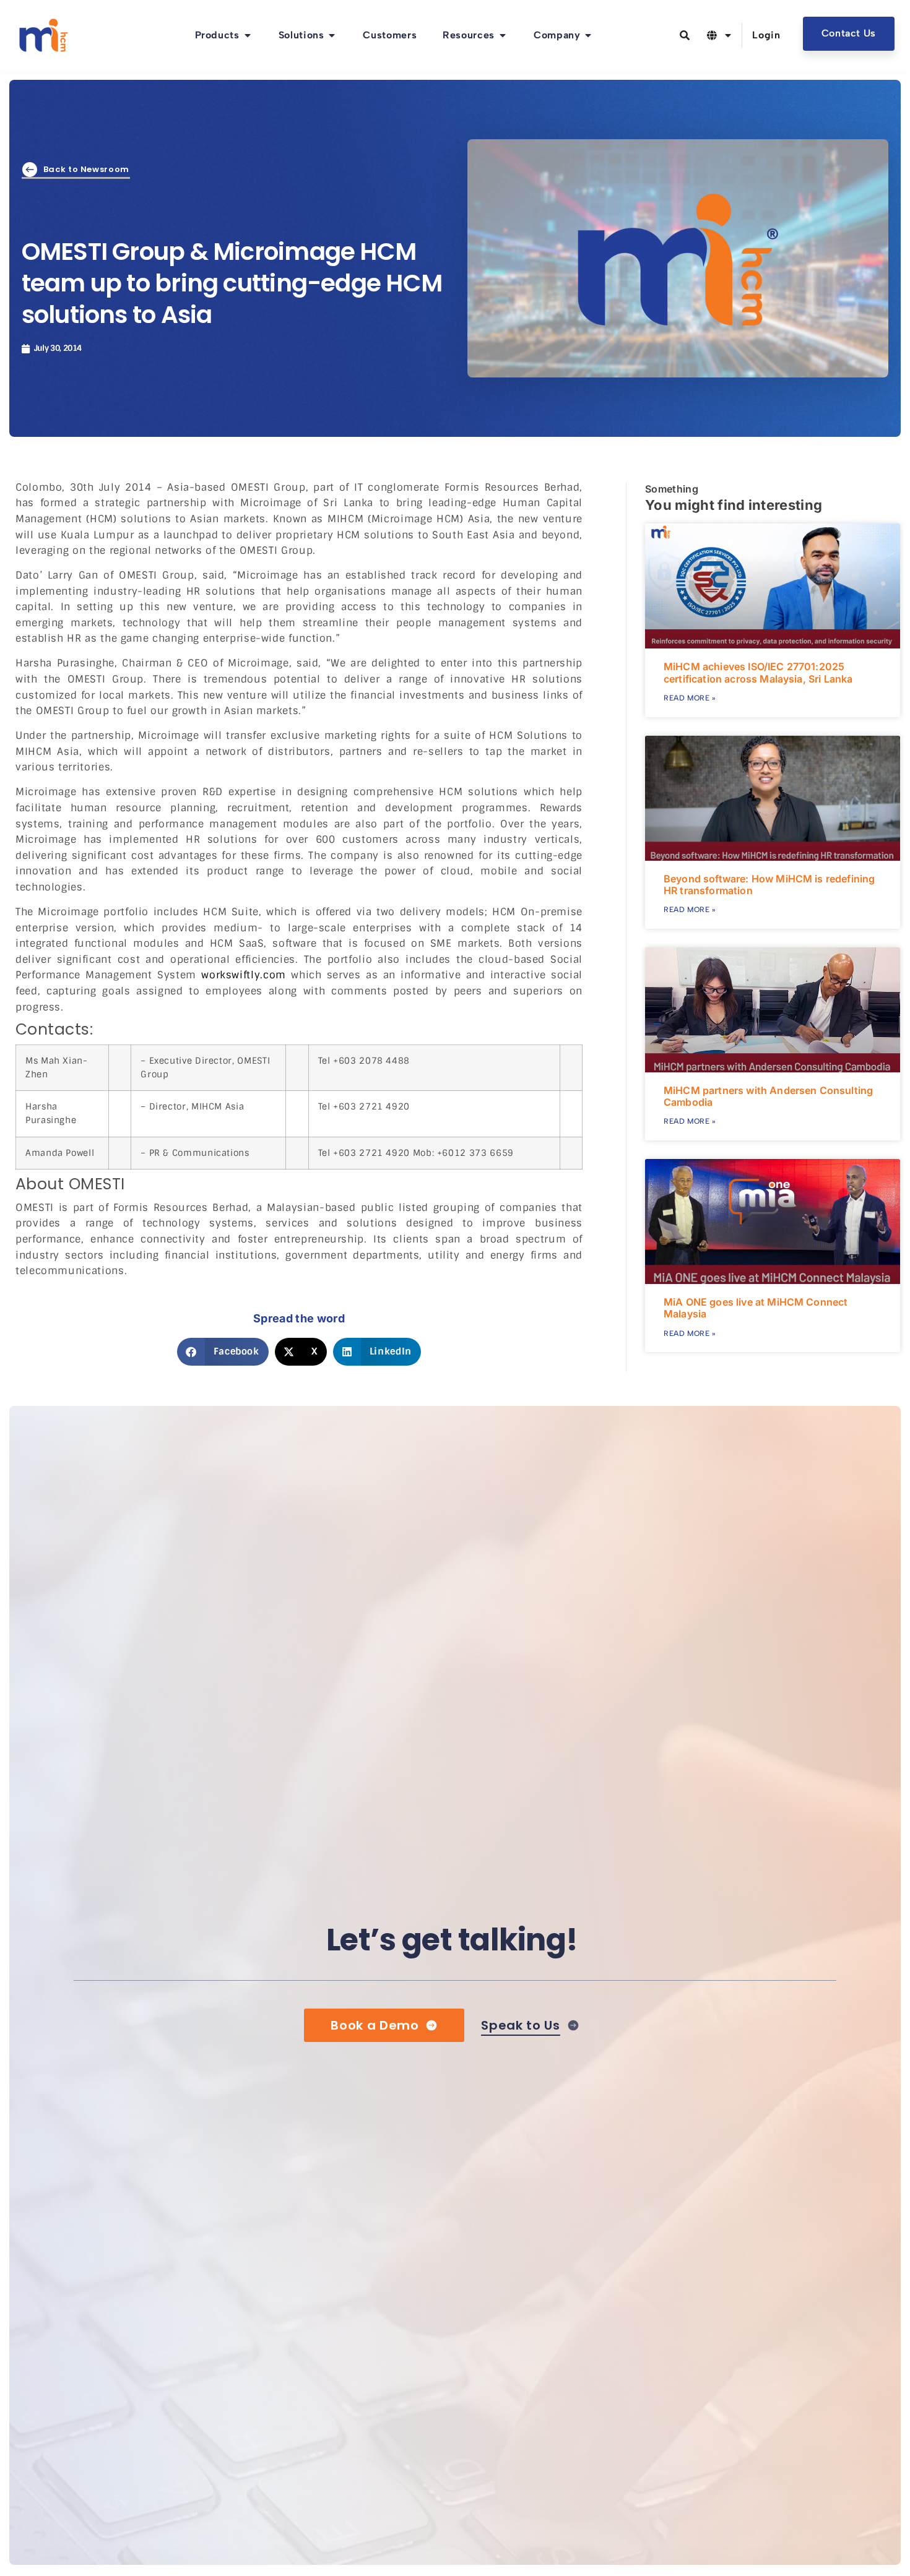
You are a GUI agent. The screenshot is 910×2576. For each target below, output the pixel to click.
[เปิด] (728, 35)
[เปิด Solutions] (332, 35)
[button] (223, 1352)
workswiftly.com (244, 975)
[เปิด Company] (588, 35)
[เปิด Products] (248, 35)
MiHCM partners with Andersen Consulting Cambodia (768, 1096)
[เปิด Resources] (503, 35)
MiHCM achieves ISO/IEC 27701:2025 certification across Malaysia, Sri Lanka (758, 672)
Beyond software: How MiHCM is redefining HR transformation (769, 885)
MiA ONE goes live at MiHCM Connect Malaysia (756, 1308)
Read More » (690, 698)
